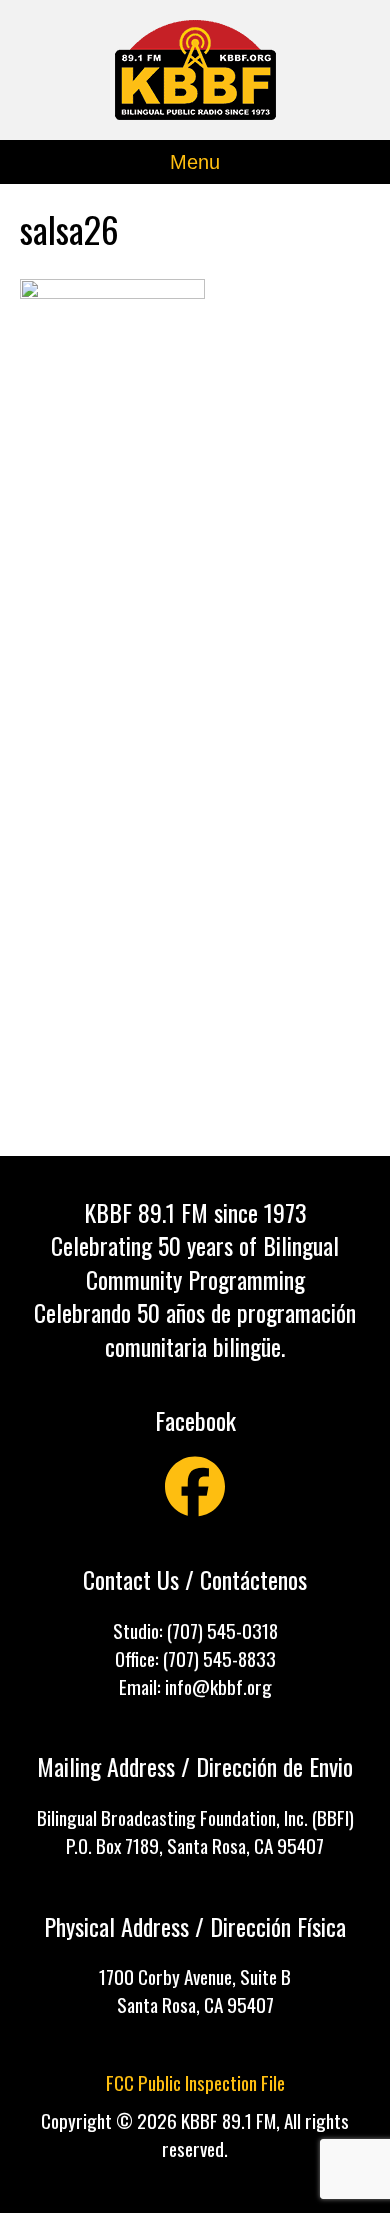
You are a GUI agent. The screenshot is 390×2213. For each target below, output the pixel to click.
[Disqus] (195, 879)
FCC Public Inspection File (195, 2082)
